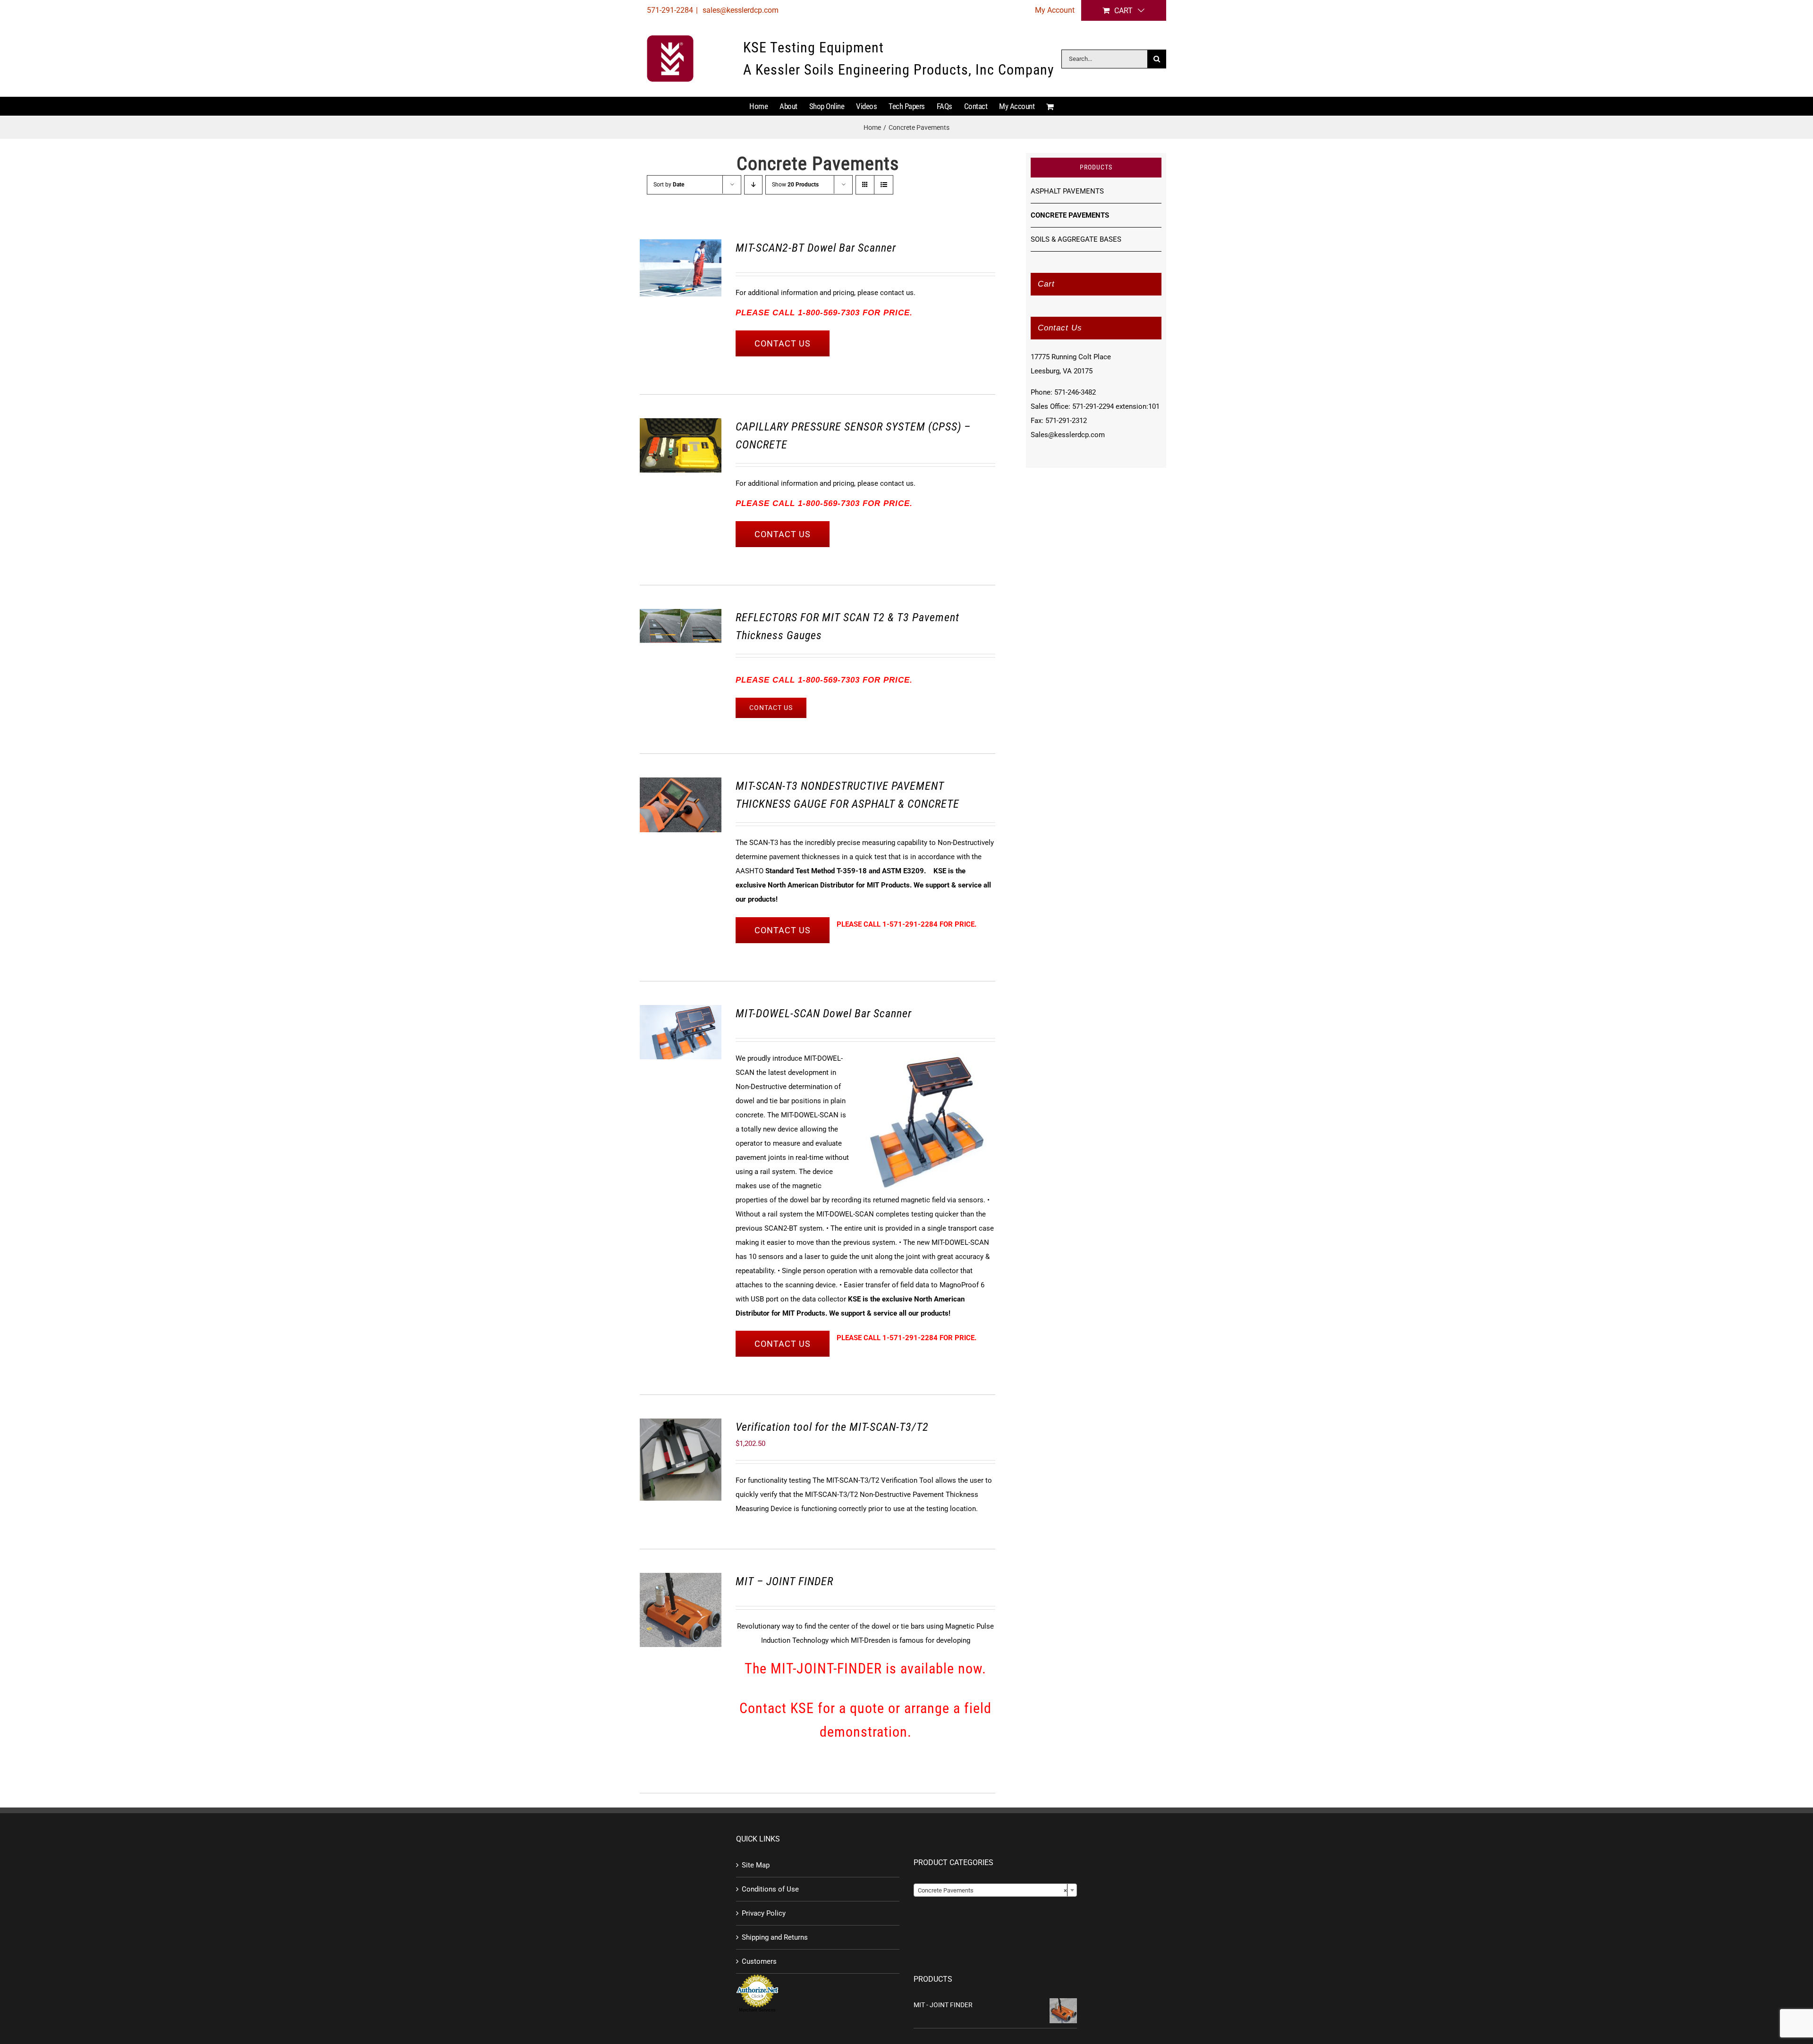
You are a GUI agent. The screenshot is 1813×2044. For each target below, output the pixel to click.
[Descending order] (753, 185)
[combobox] (995, 1890)
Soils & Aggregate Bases (1076, 239)
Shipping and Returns (775, 1937)
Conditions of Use (770, 1889)
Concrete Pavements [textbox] (992, 1890)
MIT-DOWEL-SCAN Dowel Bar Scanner (824, 1014)
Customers (759, 1961)
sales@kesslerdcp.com (740, 10)
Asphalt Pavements (1067, 191)
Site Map (756, 1865)
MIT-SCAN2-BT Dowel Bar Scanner (816, 248)
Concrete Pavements (1070, 215)
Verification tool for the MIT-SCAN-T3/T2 (832, 1427)
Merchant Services (757, 2010)
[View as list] (884, 185)
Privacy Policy (764, 1913)
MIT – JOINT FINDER (784, 1581)
